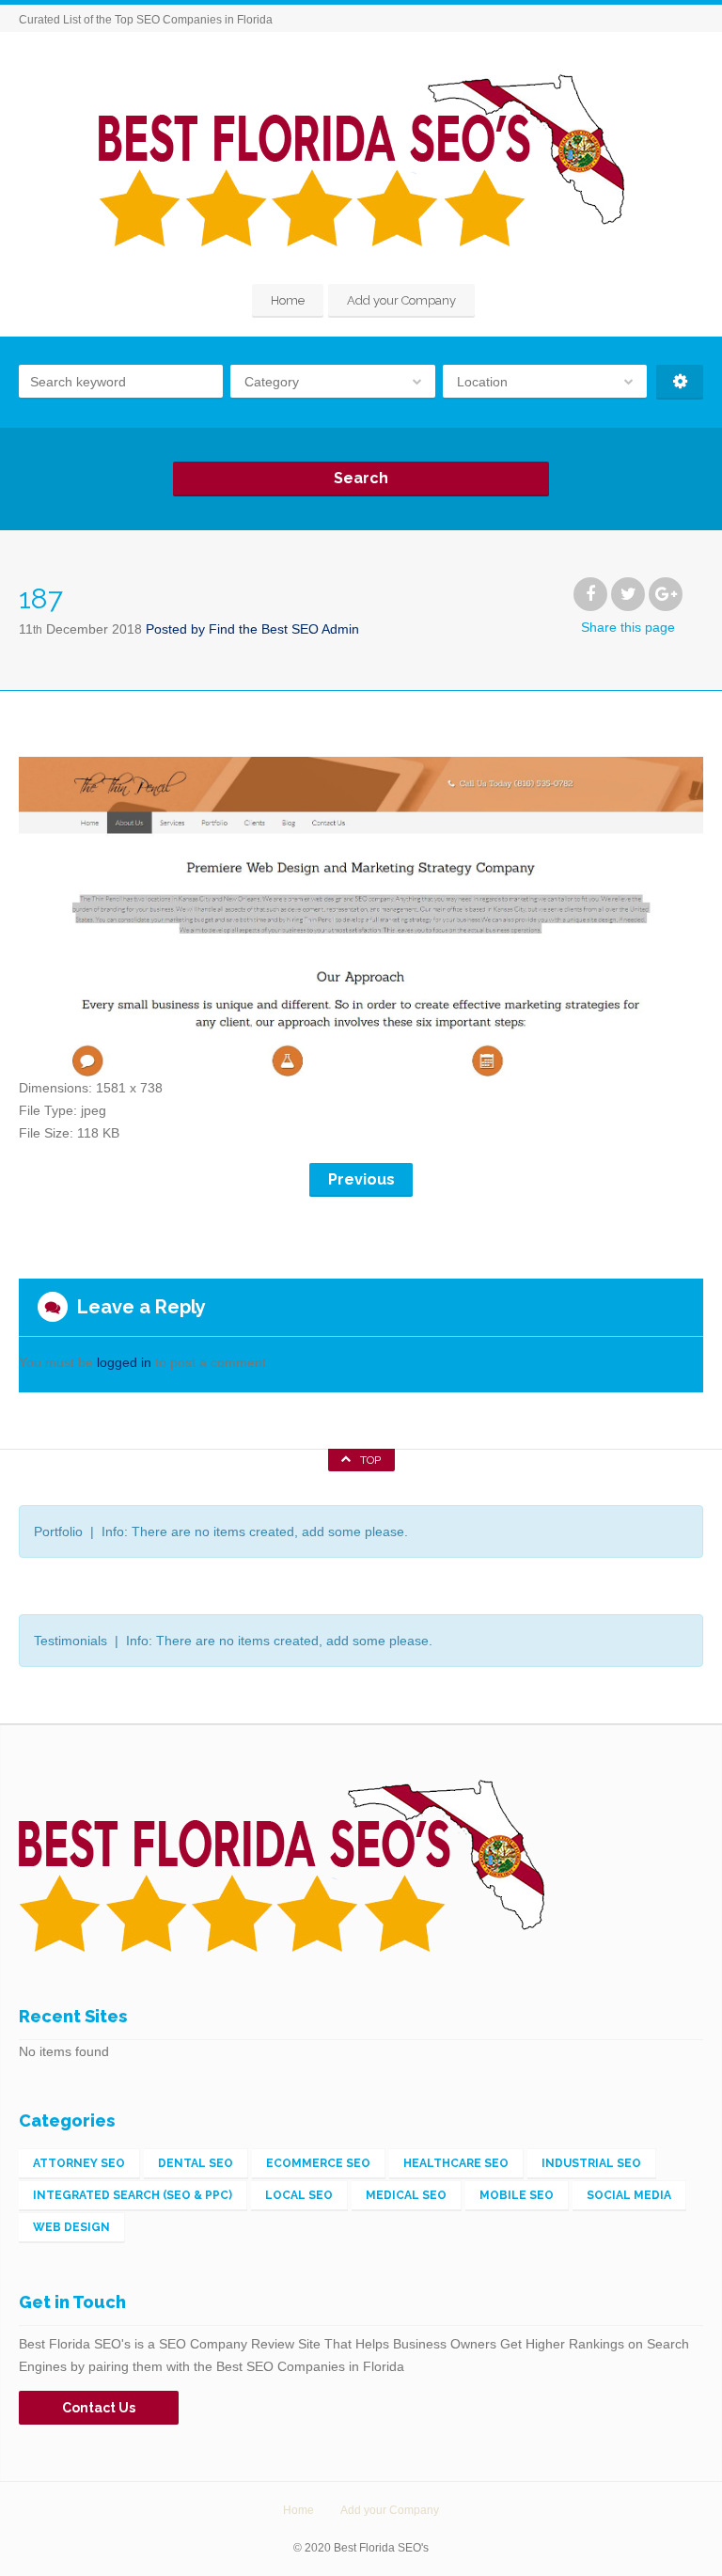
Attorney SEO (79, 2163)
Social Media (629, 2195)
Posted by (252, 629)
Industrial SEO (591, 2163)
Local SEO (299, 2195)
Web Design (71, 2227)
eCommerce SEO (318, 2163)
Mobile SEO (517, 2195)
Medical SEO (406, 2195)
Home (288, 300)
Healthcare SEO (456, 2163)
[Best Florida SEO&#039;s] (361, 160)
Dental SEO (196, 2163)
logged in (124, 1362)
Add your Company (401, 300)
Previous (361, 1179)
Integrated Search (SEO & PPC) (133, 2195)
